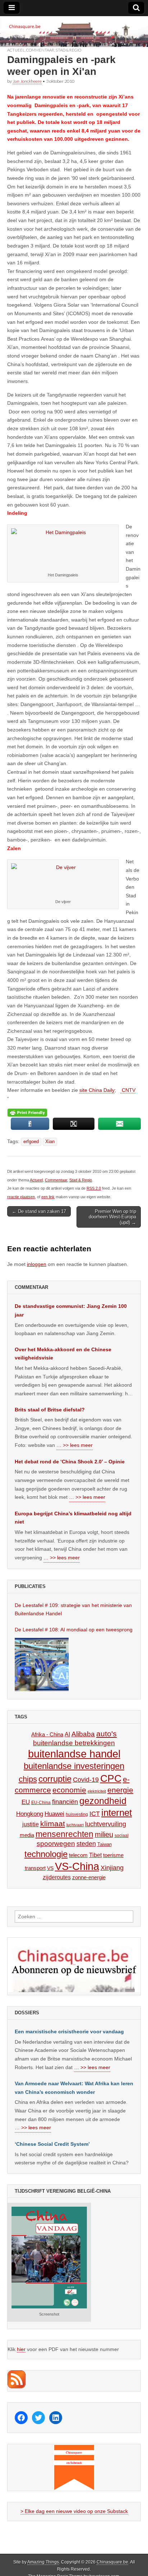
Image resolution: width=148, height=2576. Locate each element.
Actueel (16, 50)
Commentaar (40, 50)
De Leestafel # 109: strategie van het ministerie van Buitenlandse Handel (73, 1610)
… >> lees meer (75, 1445)
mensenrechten (64, 1834)
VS (50, 1868)
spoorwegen (56, 1844)
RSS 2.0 (94, 1188)
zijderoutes (57, 1877)
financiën (65, 1802)
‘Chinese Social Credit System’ (52, 2144)
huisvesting (77, 1814)
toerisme (113, 1855)
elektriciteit (97, 1791)
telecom (78, 1855)
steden (86, 1844)
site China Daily (97, 1090)
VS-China (77, 1866)
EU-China (41, 1803)
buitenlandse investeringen (74, 1766)
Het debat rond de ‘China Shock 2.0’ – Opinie (70, 1462)
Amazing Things (43, 2562)
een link (48, 1197)
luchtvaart (75, 1825)
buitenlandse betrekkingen (74, 1743)
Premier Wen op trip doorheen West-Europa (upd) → (112, 1217)
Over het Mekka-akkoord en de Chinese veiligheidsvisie (63, 1354)
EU (26, 1802)
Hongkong (30, 1814)
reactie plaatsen (21, 1197)
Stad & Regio (68, 50)
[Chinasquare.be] (74, 32)
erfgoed (31, 1142)
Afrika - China (47, 1734)
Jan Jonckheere (27, 81)
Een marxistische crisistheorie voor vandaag (69, 2031)
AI (67, 1734)
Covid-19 (86, 1780)
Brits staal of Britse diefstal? (50, 1410)
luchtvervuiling (106, 1824)
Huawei (54, 1814)
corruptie (55, 1779)
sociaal (122, 1836)
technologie (46, 1854)
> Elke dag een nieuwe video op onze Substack (74, 2511)
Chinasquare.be (112, 2562)
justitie (31, 1824)
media (27, 1835)
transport (35, 1868)
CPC (111, 1778)
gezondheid (103, 1801)
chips (28, 1779)
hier (21, 2349)
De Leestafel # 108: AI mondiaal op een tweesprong (74, 1630)
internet (117, 1813)
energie (120, 1790)
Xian (50, 1142)
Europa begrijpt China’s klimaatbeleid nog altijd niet (73, 1518)
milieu (104, 1834)
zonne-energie (89, 1877)
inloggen (37, 1264)
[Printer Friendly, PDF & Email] (27, 1112)
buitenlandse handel (74, 1754)
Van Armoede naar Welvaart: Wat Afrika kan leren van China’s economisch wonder (74, 2088)
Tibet (95, 1855)
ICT (95, 1814)
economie (69, 1790)
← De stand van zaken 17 (39, 1211)
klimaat (53, 1824)
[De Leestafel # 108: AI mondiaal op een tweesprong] (42, 1664)
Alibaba (83, 1734)
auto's (107, 1734)
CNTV (128, 1090)
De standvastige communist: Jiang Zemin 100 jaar (71, 1310)
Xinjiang (112, 1868)
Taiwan (105, 1844)
